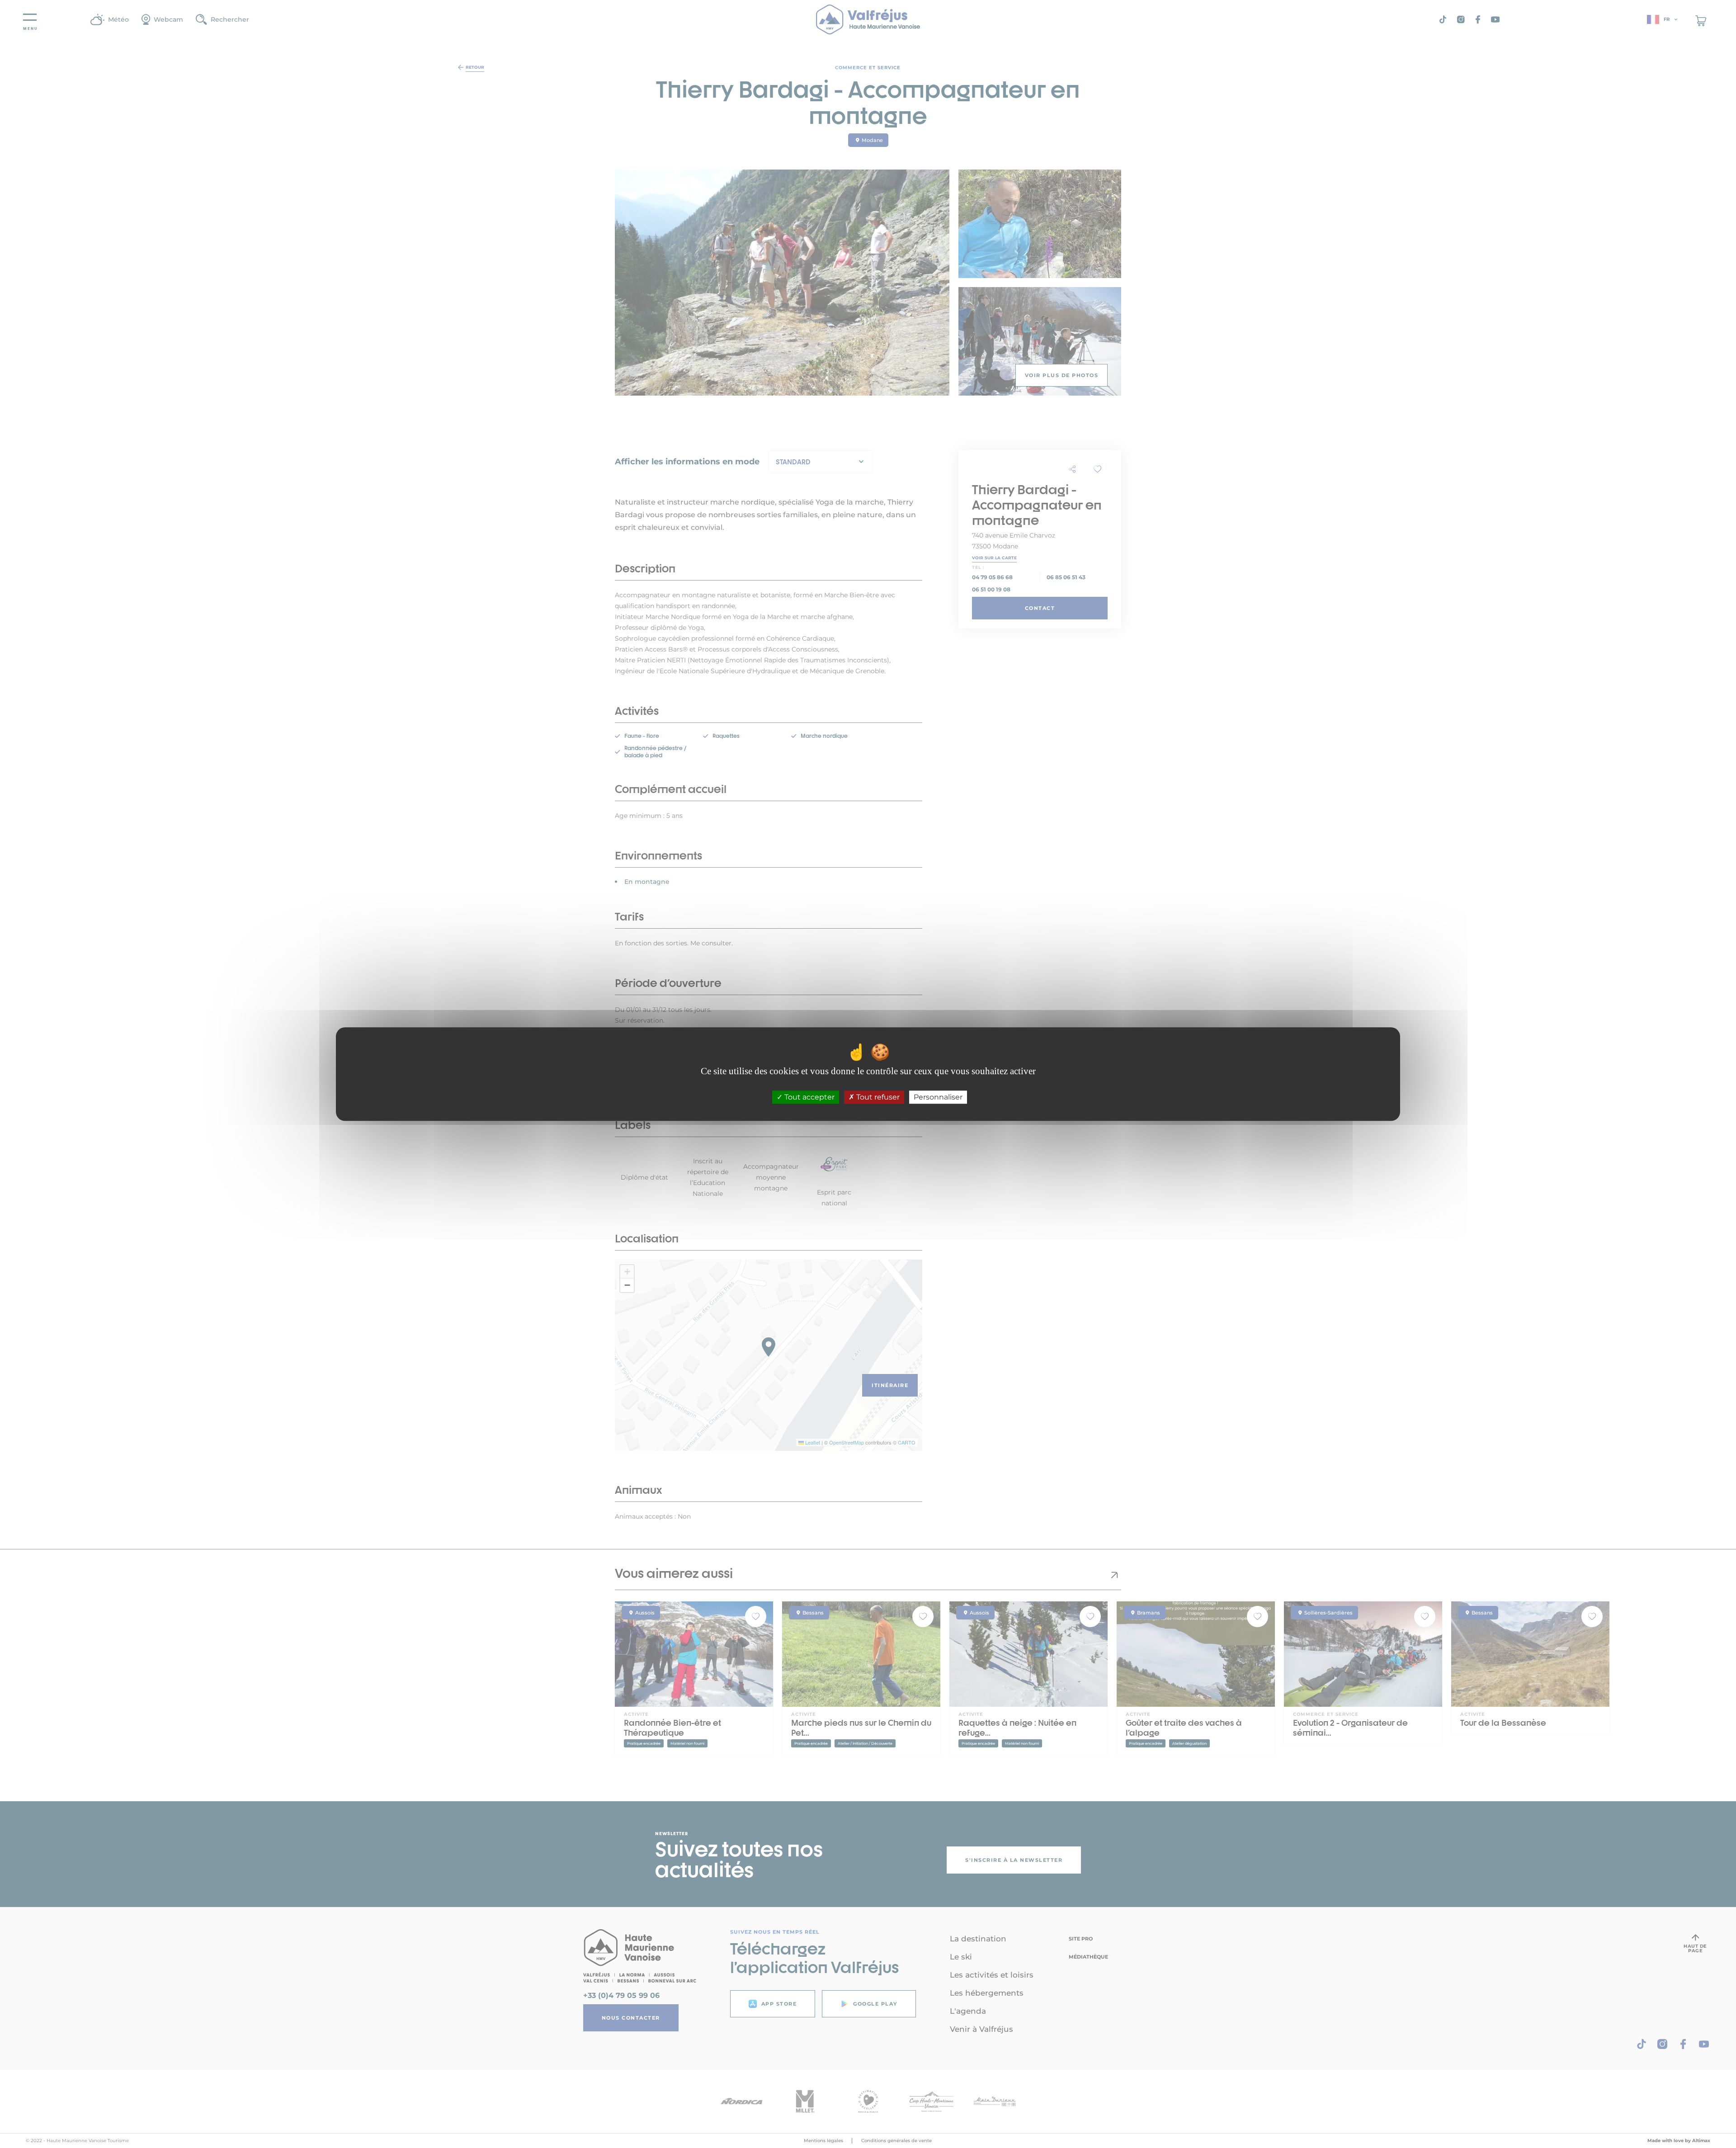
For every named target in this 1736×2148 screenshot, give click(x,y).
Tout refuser (877, 1097)
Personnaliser (938, 1097)
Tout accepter (809, 1097)
